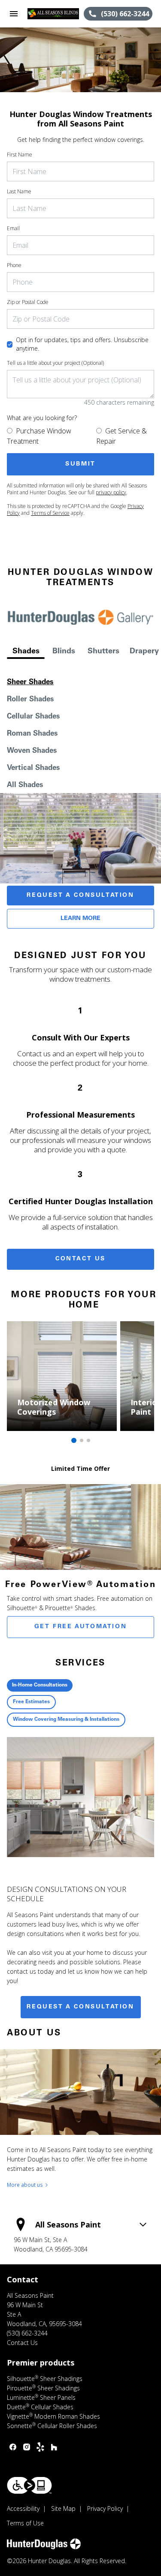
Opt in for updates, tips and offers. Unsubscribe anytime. (82, 344)
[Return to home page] (53, 14)
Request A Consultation (80, 896)
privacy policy (111, 492)
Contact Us (80, 1259)
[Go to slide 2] (82, 1440)
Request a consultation (80, 2007)
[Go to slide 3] (88, 1440)
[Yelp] (40, 2447)
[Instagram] (27, 2447)
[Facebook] (13, 2447)
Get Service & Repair (122, 436)
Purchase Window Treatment (39, 436)
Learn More (80, 919)
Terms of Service (50, 513)
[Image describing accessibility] (29, 2485)
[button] (14, 14)
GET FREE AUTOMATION (80, 1627)
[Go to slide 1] (74, 1440)
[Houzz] (54, 2447)
